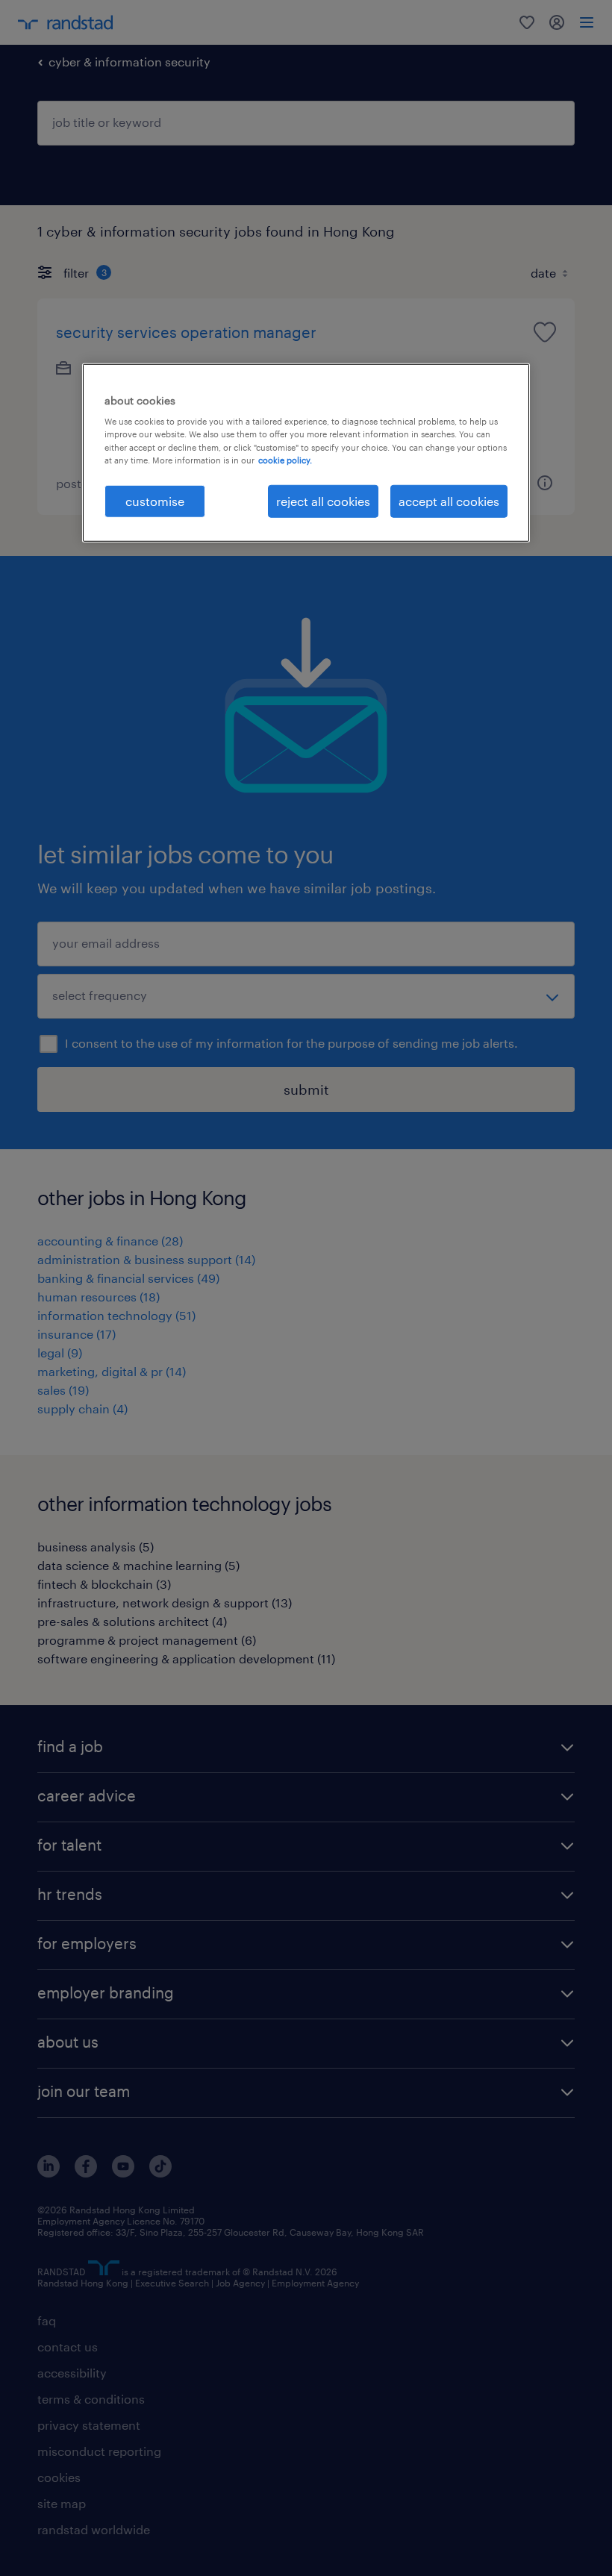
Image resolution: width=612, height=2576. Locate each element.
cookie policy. (285, 459)
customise (155, 500)
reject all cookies (323, 500)
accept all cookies (449, 500)
